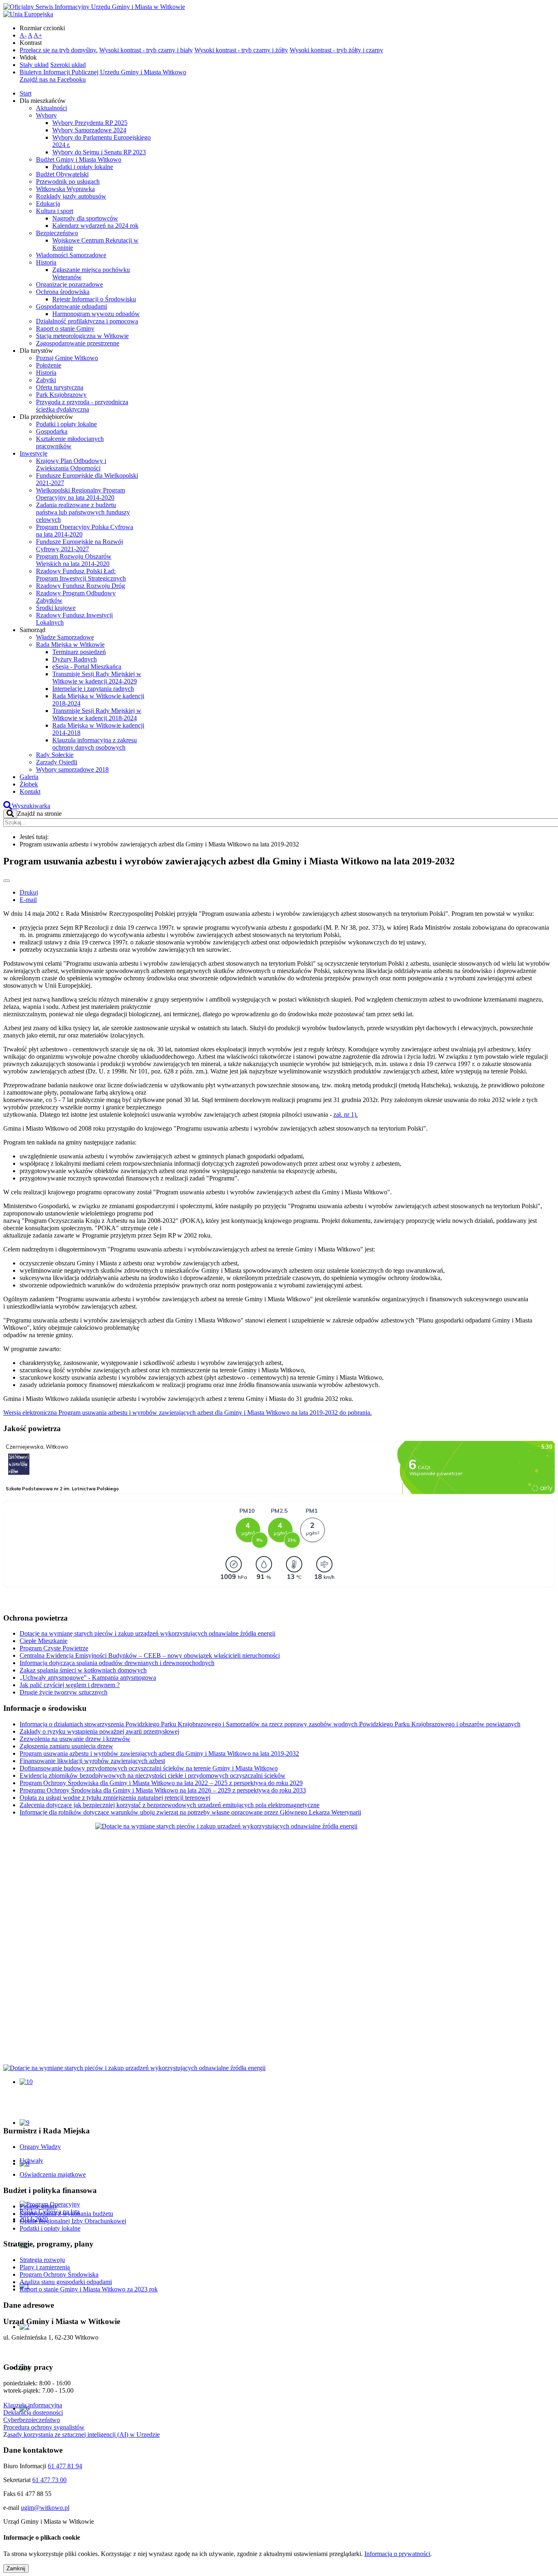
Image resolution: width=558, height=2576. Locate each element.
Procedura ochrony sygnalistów (44, 2427)
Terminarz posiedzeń (79, 652)
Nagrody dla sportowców (85, 218)
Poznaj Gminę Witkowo (67, 358)
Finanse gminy (39, 2206)
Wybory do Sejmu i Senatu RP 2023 (99, 152)
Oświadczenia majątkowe (53, 2174)
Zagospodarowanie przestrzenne (78, 343)
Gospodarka (52, 431)
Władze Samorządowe (65, 637)
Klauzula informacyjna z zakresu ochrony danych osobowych (95, 744)
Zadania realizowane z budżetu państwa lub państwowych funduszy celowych (83, 512)
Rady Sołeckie (55, 755)
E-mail (28, 900)
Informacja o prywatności (397, 2554)
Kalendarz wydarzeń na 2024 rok (95, 226)
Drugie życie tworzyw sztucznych (64, 1692)
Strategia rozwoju (42, 2260)
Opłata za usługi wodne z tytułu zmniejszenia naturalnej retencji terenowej (115, 1798)
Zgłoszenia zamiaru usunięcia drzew (66, 1746)
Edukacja (48, 204)
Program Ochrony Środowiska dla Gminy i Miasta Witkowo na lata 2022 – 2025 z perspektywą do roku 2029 (161, 1783)
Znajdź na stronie (39, 814)
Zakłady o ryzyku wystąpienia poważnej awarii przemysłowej (99, 1731)
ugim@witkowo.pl (45, 2508)
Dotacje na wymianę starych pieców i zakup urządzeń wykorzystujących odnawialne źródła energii (147, 1633)
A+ (38, 35)
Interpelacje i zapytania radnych (93, 689)
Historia (46, 262)
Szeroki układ (68, 65)
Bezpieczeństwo (57, 233)
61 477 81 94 (65, 2466)
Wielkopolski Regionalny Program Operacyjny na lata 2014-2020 (80, 494)
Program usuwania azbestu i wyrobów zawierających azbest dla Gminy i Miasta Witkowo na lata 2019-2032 (159, 1753)
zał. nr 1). (346, 1114)
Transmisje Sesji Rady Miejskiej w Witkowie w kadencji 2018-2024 (97, 714)
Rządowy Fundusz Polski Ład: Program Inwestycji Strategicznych (81, 575)
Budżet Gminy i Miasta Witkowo (79, 159)
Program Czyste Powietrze (54, 1648)
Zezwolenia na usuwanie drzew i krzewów (75, 1739)
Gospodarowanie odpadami (71, 306)
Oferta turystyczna (60, 387)
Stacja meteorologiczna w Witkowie (82, 336)
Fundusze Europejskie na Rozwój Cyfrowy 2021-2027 (79, 545)
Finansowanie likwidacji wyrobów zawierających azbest (92, 1761)
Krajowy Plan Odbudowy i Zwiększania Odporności (71, 464)
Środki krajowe (56, 608)
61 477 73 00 (49, 2480)
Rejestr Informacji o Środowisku (94, 299)
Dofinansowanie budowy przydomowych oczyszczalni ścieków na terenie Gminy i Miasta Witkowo (149, 1768)
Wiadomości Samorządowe (71, 255)
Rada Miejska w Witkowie (70, 645)
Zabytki (46, 380)
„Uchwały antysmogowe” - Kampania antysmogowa (88, 1678)
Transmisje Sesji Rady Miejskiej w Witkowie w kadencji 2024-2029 (97, 678)
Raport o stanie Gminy (65, 328)
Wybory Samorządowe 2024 (89, 130)
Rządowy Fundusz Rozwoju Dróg (80, 586)
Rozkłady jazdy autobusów (71, 196)
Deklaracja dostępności (33, 2412)
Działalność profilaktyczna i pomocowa (87, 321)
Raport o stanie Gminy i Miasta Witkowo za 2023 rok (89, 2289)
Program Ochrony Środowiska (59, 2274)
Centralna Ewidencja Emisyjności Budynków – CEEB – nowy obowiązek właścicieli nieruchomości (150, 1655)
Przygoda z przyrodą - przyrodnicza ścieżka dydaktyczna (82, 406)
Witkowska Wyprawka (65, 189)
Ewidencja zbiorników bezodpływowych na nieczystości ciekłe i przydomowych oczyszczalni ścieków (153, 1776)
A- (23, 35)
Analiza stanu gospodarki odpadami (66, 2282)
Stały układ (34, 65)
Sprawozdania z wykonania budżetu (66, 2214)
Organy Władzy (40, 2147)
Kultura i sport (55, 211)
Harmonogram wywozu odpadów (96, 314)
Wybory (46, 115)
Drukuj (29, 892)
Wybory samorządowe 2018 (72, 769)
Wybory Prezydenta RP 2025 (90, 123)
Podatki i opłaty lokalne (83, 167)
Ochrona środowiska (63, 292)
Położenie (49, 365)
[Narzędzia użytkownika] (7, 881)
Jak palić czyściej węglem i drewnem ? (70, 1685)
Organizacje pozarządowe (69, 284)
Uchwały (31, 2161)
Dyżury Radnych (75, 659)
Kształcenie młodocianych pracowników (70, 442)
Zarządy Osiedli (57, 762)
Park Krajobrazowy (61, 395)
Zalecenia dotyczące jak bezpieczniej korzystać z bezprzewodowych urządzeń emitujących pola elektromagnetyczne (170, 1805)
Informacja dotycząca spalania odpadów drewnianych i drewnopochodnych (117, 1663)
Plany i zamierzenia (45, 2267)
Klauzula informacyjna (33, 2405)
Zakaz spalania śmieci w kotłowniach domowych (83, 1670)
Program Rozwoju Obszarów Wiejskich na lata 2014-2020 (74, 560)
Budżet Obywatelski (62, 174)
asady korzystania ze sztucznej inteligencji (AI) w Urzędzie (84, 2435)
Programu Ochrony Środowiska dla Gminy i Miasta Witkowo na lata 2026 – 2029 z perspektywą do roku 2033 (163, 1790)
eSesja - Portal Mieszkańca (87, 667)
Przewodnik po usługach (68, 181)
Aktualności (51, 108)
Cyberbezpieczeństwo (32, 2420)
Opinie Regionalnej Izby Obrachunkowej (73, 2221)
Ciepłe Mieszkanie (44, 1641)
